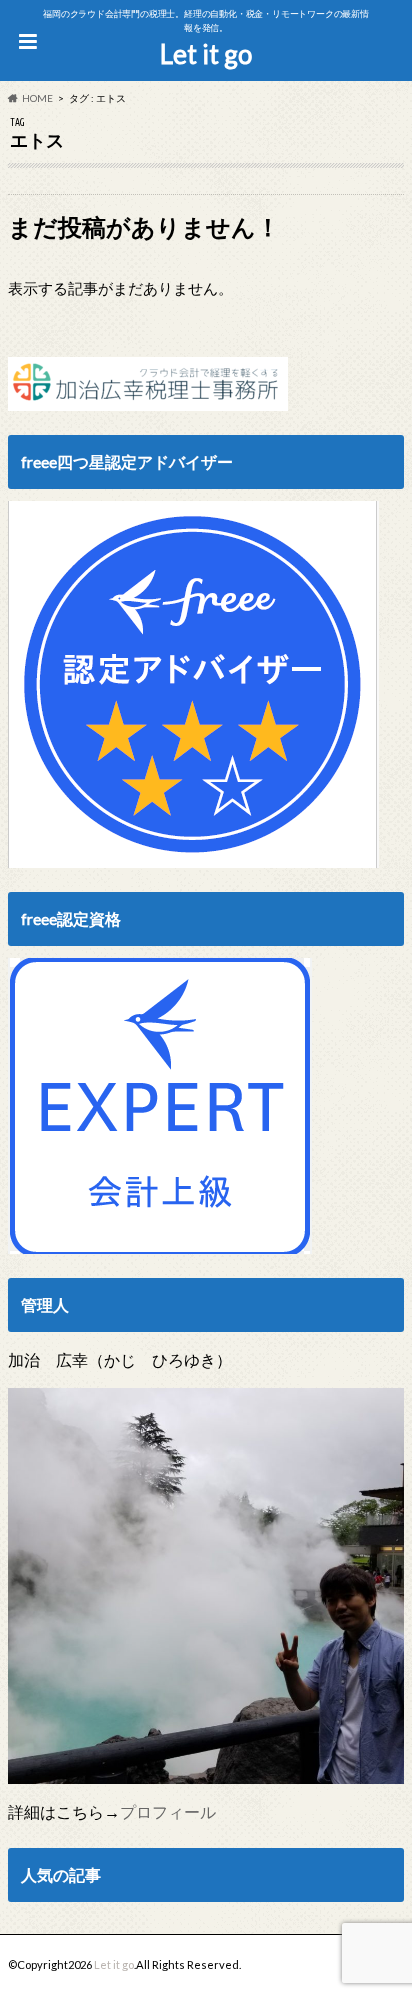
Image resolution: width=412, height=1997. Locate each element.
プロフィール (168, 1811)
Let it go (206, 54)
